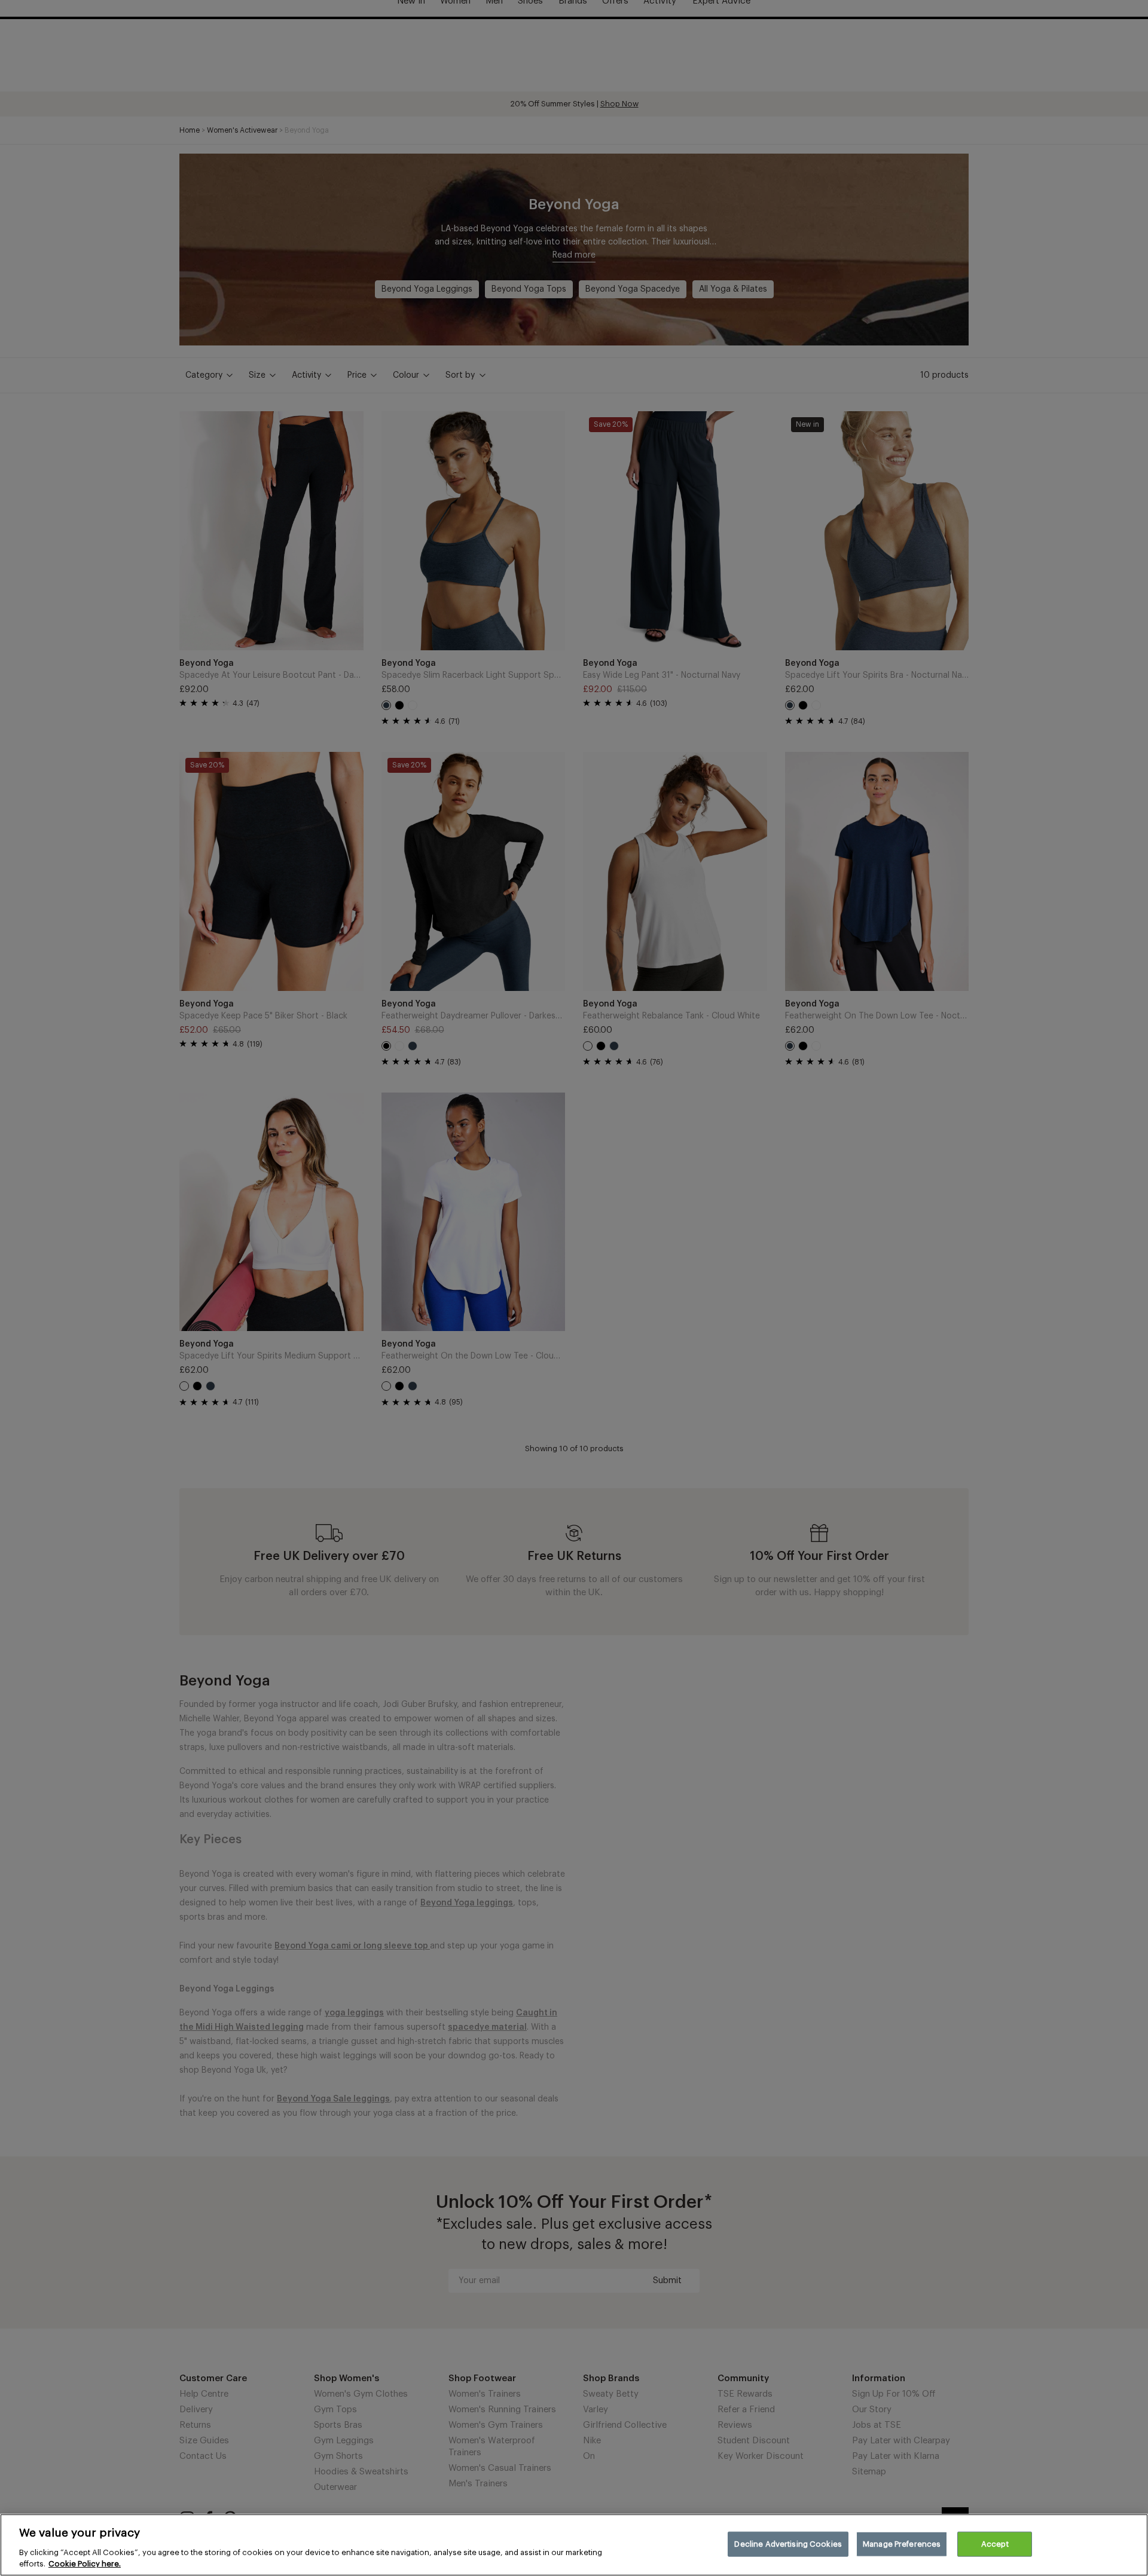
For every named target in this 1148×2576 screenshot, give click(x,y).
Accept (995, 2544)
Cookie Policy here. (85, 2564)
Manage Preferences (902, 2544)
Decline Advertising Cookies (788, 2544)
